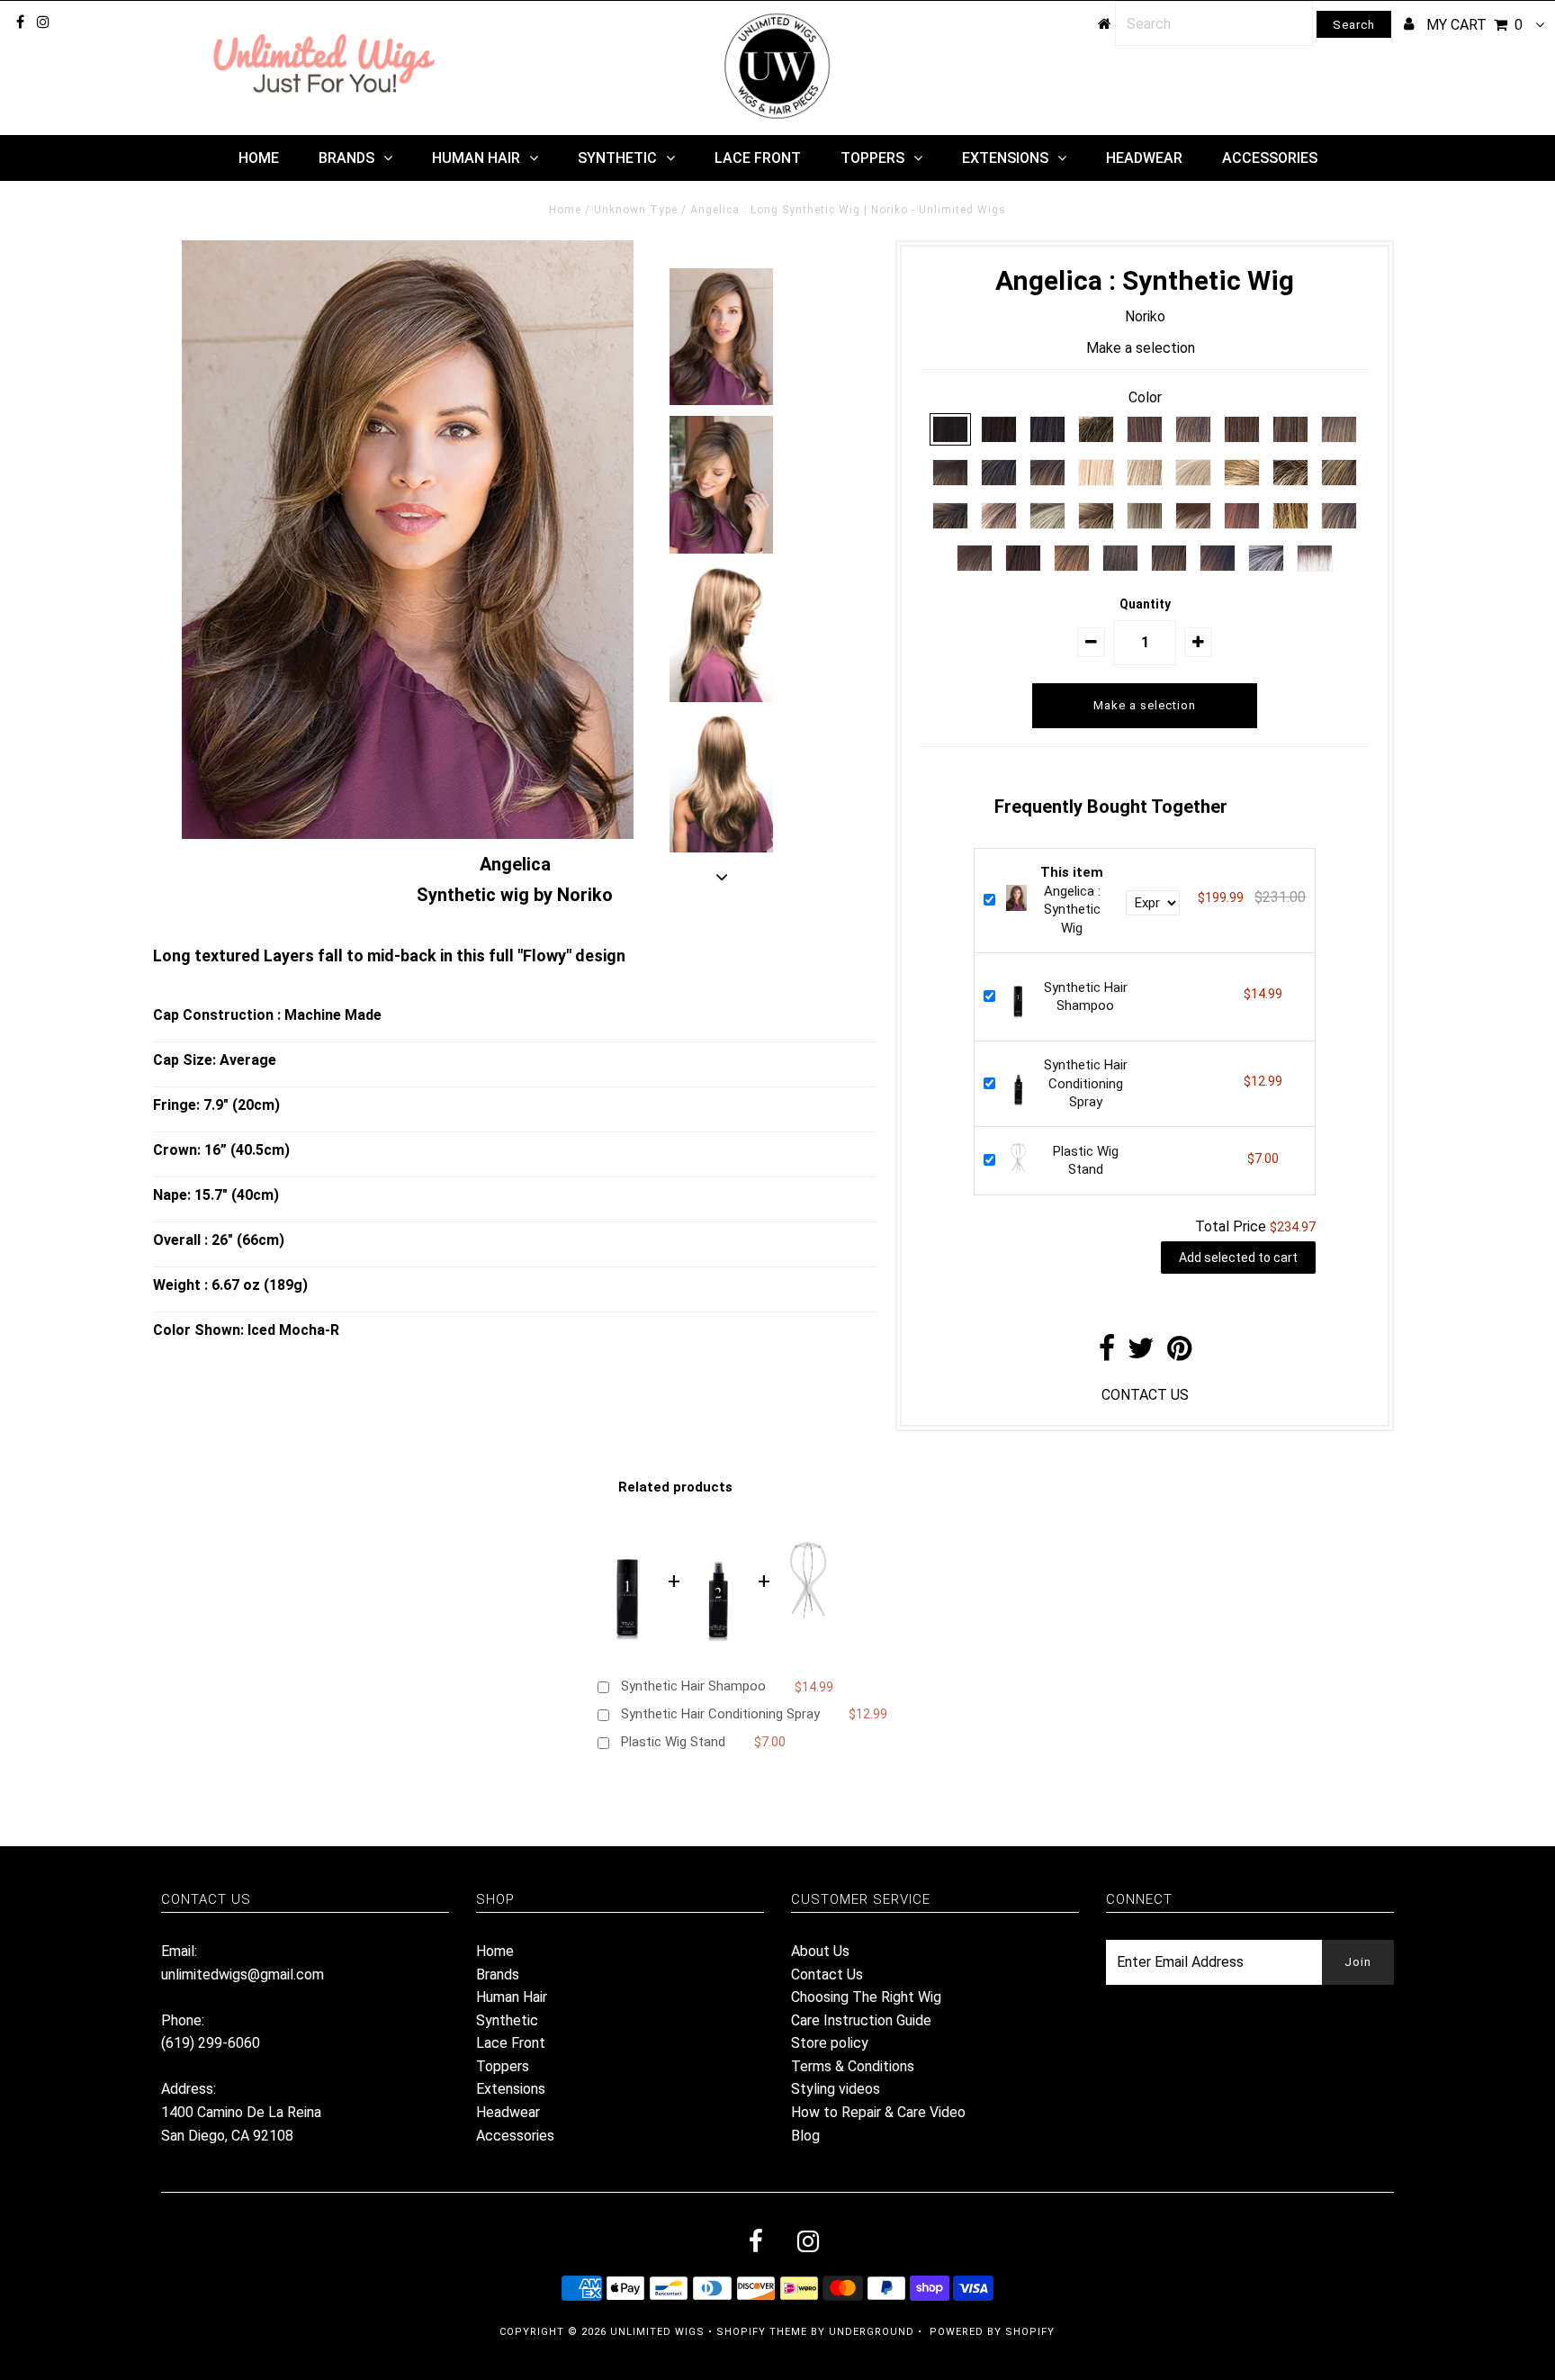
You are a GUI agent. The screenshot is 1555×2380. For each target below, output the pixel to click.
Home (259, 158)
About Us (820, 1951)
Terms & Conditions (853, 2066)
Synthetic (617, 158)
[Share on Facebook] (1107, 1353)
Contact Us (827, 1974)
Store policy (830, 2043)
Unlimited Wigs (657, 2332)
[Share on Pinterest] (1179, 1353)
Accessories (1270, 158)
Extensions (1005, 158)
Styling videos (836, 2089)
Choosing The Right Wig (866, 1997)
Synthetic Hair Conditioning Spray (1086, 1084)
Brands (346, 158)
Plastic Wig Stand (673, 1742)
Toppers (872, 158)
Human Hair (476, 158)
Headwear (1144, 158)
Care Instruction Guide (861, 2020)
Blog (805, 2136)
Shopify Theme (762, 2332)
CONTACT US (1145, 1395)
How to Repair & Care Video (878, 2112)
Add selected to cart (1238, 1258)
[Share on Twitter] (1141, 1353)
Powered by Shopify (992, 2332)
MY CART (1474, 25)
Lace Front (758, 158)
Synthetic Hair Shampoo (693, 1686)
